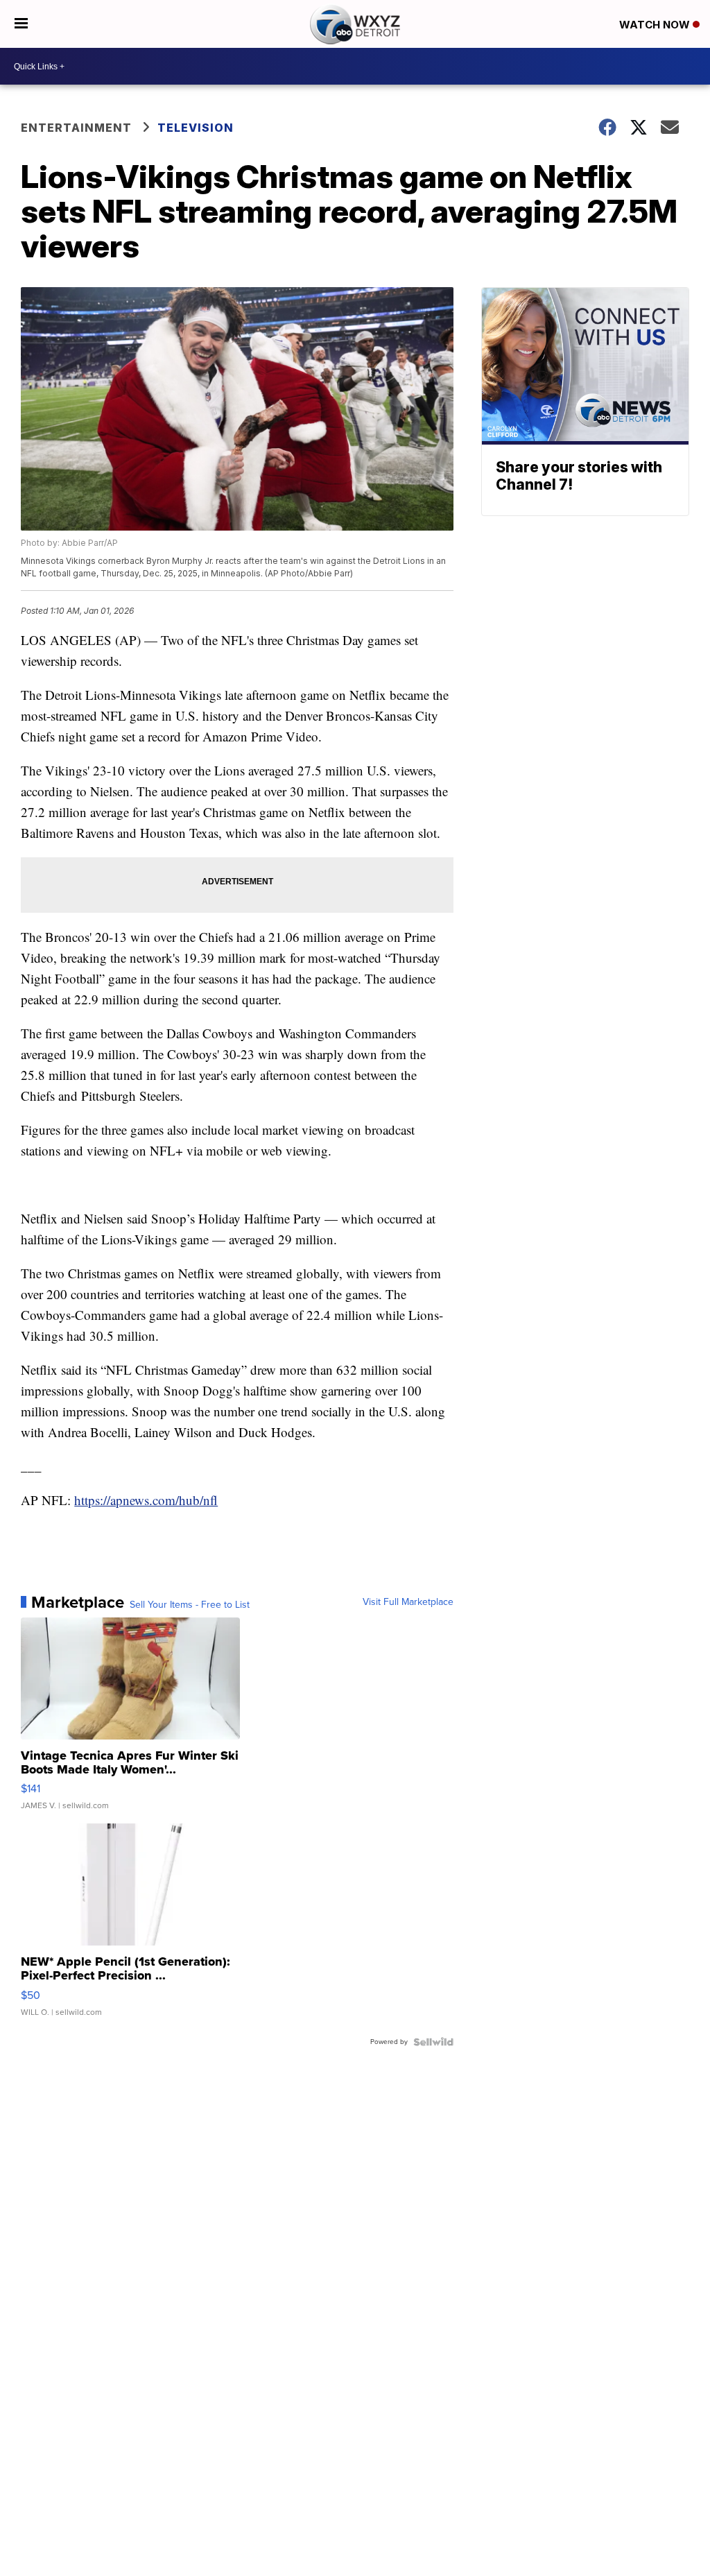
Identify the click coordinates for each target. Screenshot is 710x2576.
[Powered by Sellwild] (433, 2042)
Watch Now (656, 25)
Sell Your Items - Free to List (190, 1605)
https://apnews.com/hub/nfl (146, 1500)
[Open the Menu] (21, 24)
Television (196, 128)
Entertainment (76, 128)
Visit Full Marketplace (408, 1602)
